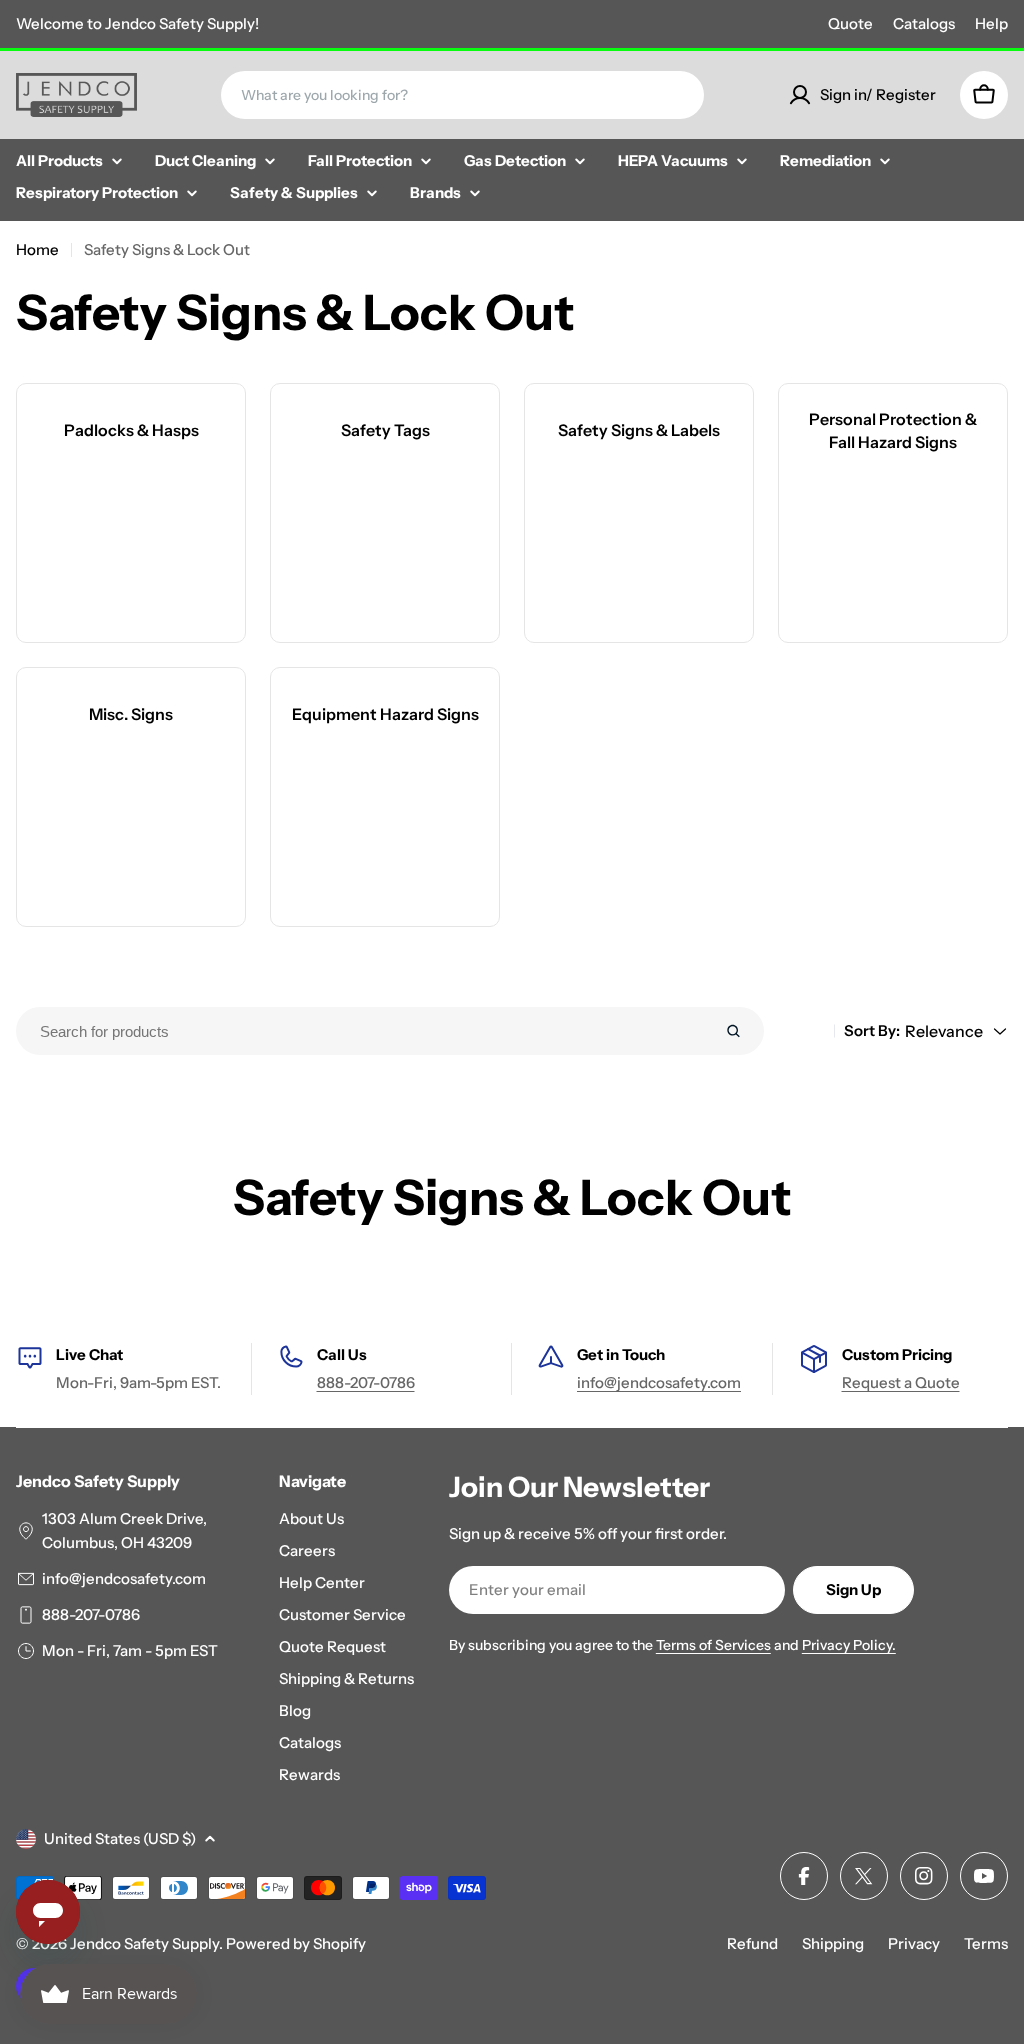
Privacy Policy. (849, 1645)
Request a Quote (901, 1382)
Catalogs (924, 23)
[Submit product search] (733, 1031)
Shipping (833, 1943)
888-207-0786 (366, 1382)
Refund (752, 1943)
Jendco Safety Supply (144, 1943)
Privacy (914, 1943)
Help (991, 23)
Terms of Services (713, 1645)
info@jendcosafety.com (659, 1382)
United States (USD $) (120, 1838)
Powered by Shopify (296, 1943)
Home (37, 249)
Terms (986, 1943)
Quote (850, 23)
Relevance (944, 1031)
